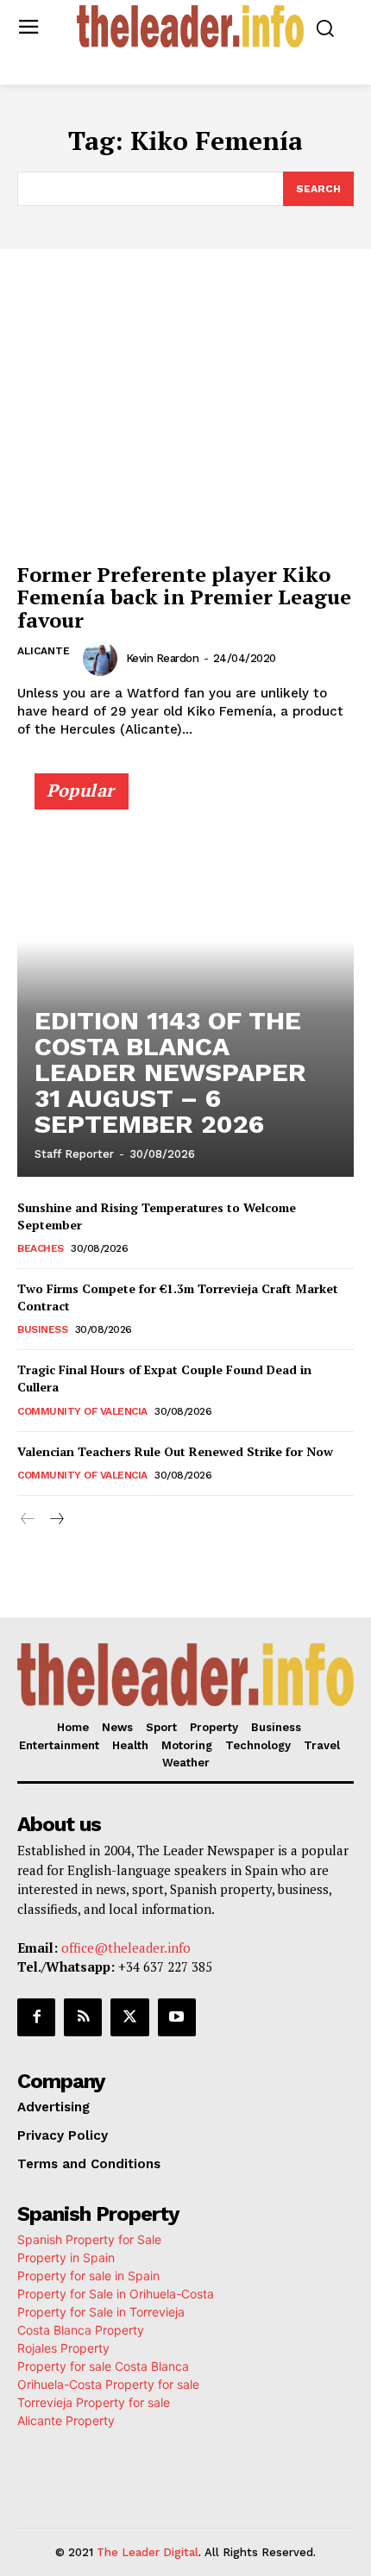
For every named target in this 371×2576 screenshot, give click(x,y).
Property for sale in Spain (88, 2276)
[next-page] (56, 1519)
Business (42, 1329)
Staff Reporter (74, 1154)
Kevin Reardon (163, 658)
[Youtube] (177, 2017)
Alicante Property (66, 2420)
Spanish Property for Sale (89, 2239)
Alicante (44, 651)
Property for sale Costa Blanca (103, 2366)
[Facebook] (36, 2017)
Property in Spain (66, 2257)
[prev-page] (28, 1519)
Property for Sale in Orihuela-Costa (116, 2294)
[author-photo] (103, 659)
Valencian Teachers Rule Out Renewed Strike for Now (175, 1451)
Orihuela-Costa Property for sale (108, 2384)
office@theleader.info (126, 1948)
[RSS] (83, 2017)
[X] (129, 2017)
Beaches (41, 1248)
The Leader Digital (148, 2552)
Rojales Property (63, 2348)
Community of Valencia (82, 1411)
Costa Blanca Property (81, 2330)
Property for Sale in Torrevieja (101, 2312)
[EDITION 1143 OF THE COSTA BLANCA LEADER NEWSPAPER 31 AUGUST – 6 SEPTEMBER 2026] (185, 983)
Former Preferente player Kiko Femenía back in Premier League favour (184, 597)
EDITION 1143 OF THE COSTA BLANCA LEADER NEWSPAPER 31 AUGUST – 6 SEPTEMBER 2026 (170, 1072)
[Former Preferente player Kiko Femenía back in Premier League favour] (185, 428)
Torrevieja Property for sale (94, 2402)
